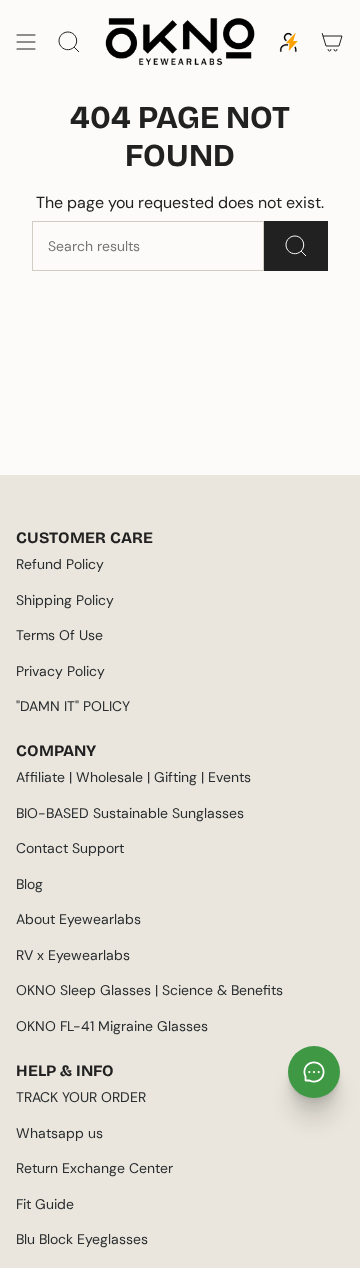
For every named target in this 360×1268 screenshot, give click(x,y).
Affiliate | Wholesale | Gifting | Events (133, 777)
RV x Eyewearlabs (73, 955)
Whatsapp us (59, 1133)
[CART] (332, 41)
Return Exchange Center (94, 1168)
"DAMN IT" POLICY (73, 706)
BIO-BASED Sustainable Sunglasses (130, 813)
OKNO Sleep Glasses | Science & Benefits (149, 990)
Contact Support (70, 848)
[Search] (296, 246)
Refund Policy (60, 564)
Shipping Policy (65, 600)
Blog (29, 884)
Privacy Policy (60, 671)
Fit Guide (45, 1204)
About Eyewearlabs (78, 919)
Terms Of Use (59, 635)
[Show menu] (26, 41)
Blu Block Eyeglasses (82, 1239)
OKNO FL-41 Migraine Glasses (112, 1026)
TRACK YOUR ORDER (81, 1097)
